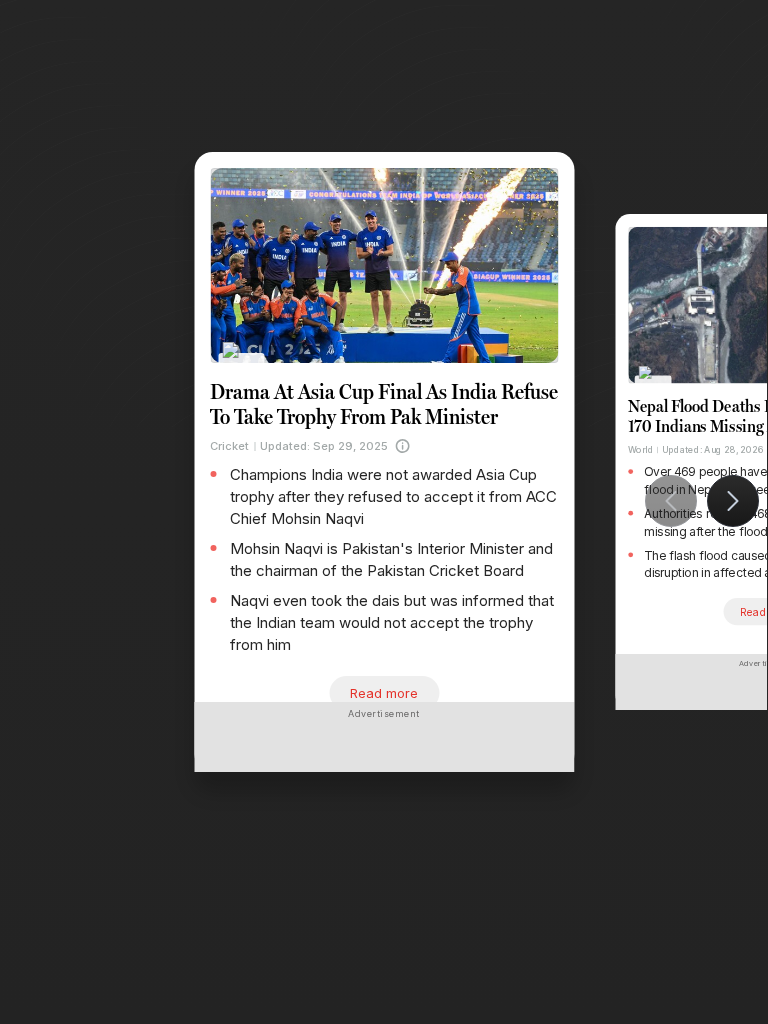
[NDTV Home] (241, 363)
